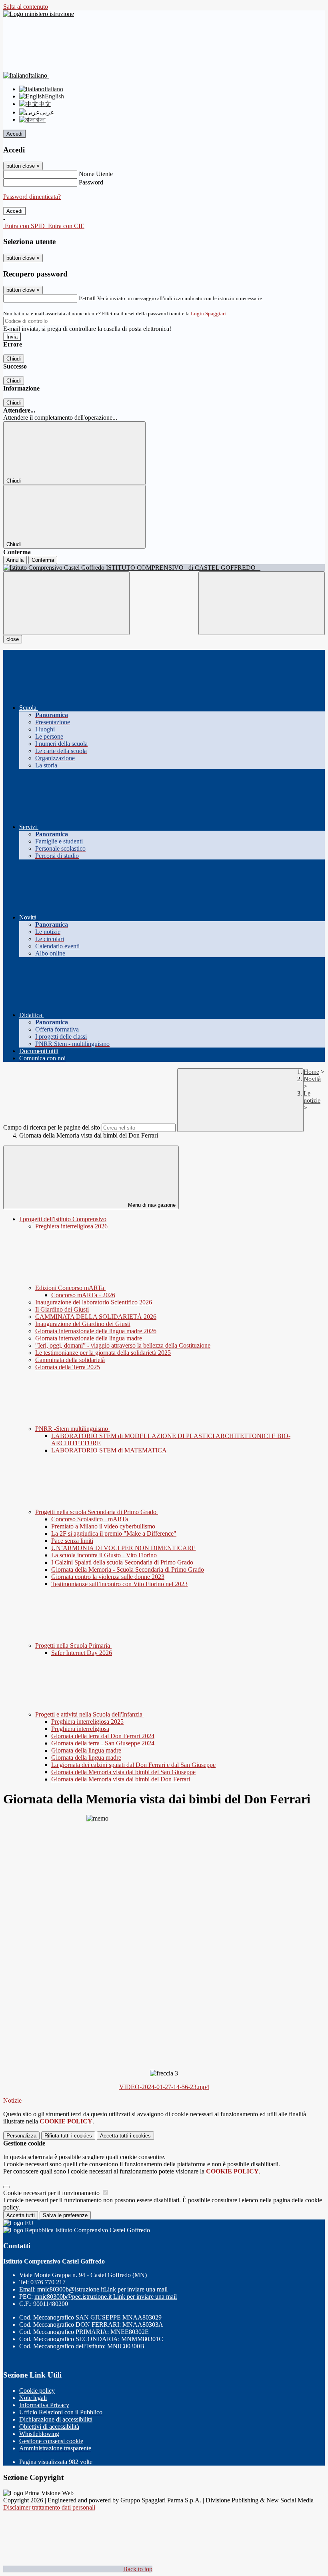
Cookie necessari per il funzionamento (52, 2193)
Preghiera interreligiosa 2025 (87, 1722)
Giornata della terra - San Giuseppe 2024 (103, 1743)
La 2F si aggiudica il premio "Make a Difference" (114, 1533)
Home (311, 1072)
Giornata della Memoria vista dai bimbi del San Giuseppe (123, 1772)
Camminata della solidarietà (70, 1360)
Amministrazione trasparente (55, 2448)
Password (91, 182)
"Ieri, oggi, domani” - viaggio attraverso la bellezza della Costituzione (123, 1345)
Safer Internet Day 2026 (82, 1653)
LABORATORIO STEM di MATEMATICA (109, 1450)
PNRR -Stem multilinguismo (72, 1429)
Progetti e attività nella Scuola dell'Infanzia (90, 1714)
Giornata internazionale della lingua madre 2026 (96, 1331)
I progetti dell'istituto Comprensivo (63, 1219)
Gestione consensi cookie (51, 2441)
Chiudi (14, 359)
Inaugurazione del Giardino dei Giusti (83, 1324)
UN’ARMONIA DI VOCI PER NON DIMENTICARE (123, 1548)
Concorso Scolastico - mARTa (90, 1519)
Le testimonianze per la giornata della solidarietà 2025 (103, 1353)
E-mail (87, 298)
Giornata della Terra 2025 (68, 1367)
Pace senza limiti (72, 1541)
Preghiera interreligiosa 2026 (71, 1226)
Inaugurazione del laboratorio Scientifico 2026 (94, 1302)
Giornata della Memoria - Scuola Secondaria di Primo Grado (128, 1569)
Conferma (43, 560)
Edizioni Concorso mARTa (70, 1288)
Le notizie (312, 1097)
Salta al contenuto (26, 7)
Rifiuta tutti (68, 2136)
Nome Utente (96, 174)
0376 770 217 (48, 2282)
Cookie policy (37, 2391)
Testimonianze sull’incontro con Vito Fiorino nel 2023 (119, 1584)
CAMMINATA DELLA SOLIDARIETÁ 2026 (96, 1317)
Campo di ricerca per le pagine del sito (52, 1127)
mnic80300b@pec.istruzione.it (106, 2297)
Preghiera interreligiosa (80, 1729)
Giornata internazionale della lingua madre (89, 1338)
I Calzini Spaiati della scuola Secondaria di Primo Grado (122, 1562)
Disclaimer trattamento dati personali (49, 2507)
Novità (312, 1079)
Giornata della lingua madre (86, 1750)
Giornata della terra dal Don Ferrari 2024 (103, 1736)
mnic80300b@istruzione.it (102, 2289)
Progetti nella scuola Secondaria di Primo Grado (97, 1512)
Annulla (15, 560)
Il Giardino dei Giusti (62, 1309)
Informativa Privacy (44, 2405)
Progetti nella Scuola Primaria (73, 1646)
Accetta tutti (125, 2136)
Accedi (14, 134)
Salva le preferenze (65, 2215)
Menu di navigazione (151, 1205)
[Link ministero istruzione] (39, 14)
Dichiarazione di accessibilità (56, 2419)
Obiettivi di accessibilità (49, 2427)
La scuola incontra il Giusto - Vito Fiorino (104, 1555)
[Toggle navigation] (66, 603)
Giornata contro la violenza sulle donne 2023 (108, 1577)
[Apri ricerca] (262, 603)
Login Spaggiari (208, 313)
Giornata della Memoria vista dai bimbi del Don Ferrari (121, 1779)
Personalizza (21, 2136)
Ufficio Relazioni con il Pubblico (61, 2412)
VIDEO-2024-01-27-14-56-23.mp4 (164, 2087)
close (13, 639)
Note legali (33, 2398)
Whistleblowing (39, 2434)
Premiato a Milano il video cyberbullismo (103, 1526)
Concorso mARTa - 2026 (83, 1295)
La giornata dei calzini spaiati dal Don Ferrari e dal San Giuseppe (133, 1765)
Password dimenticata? (32, 197)
